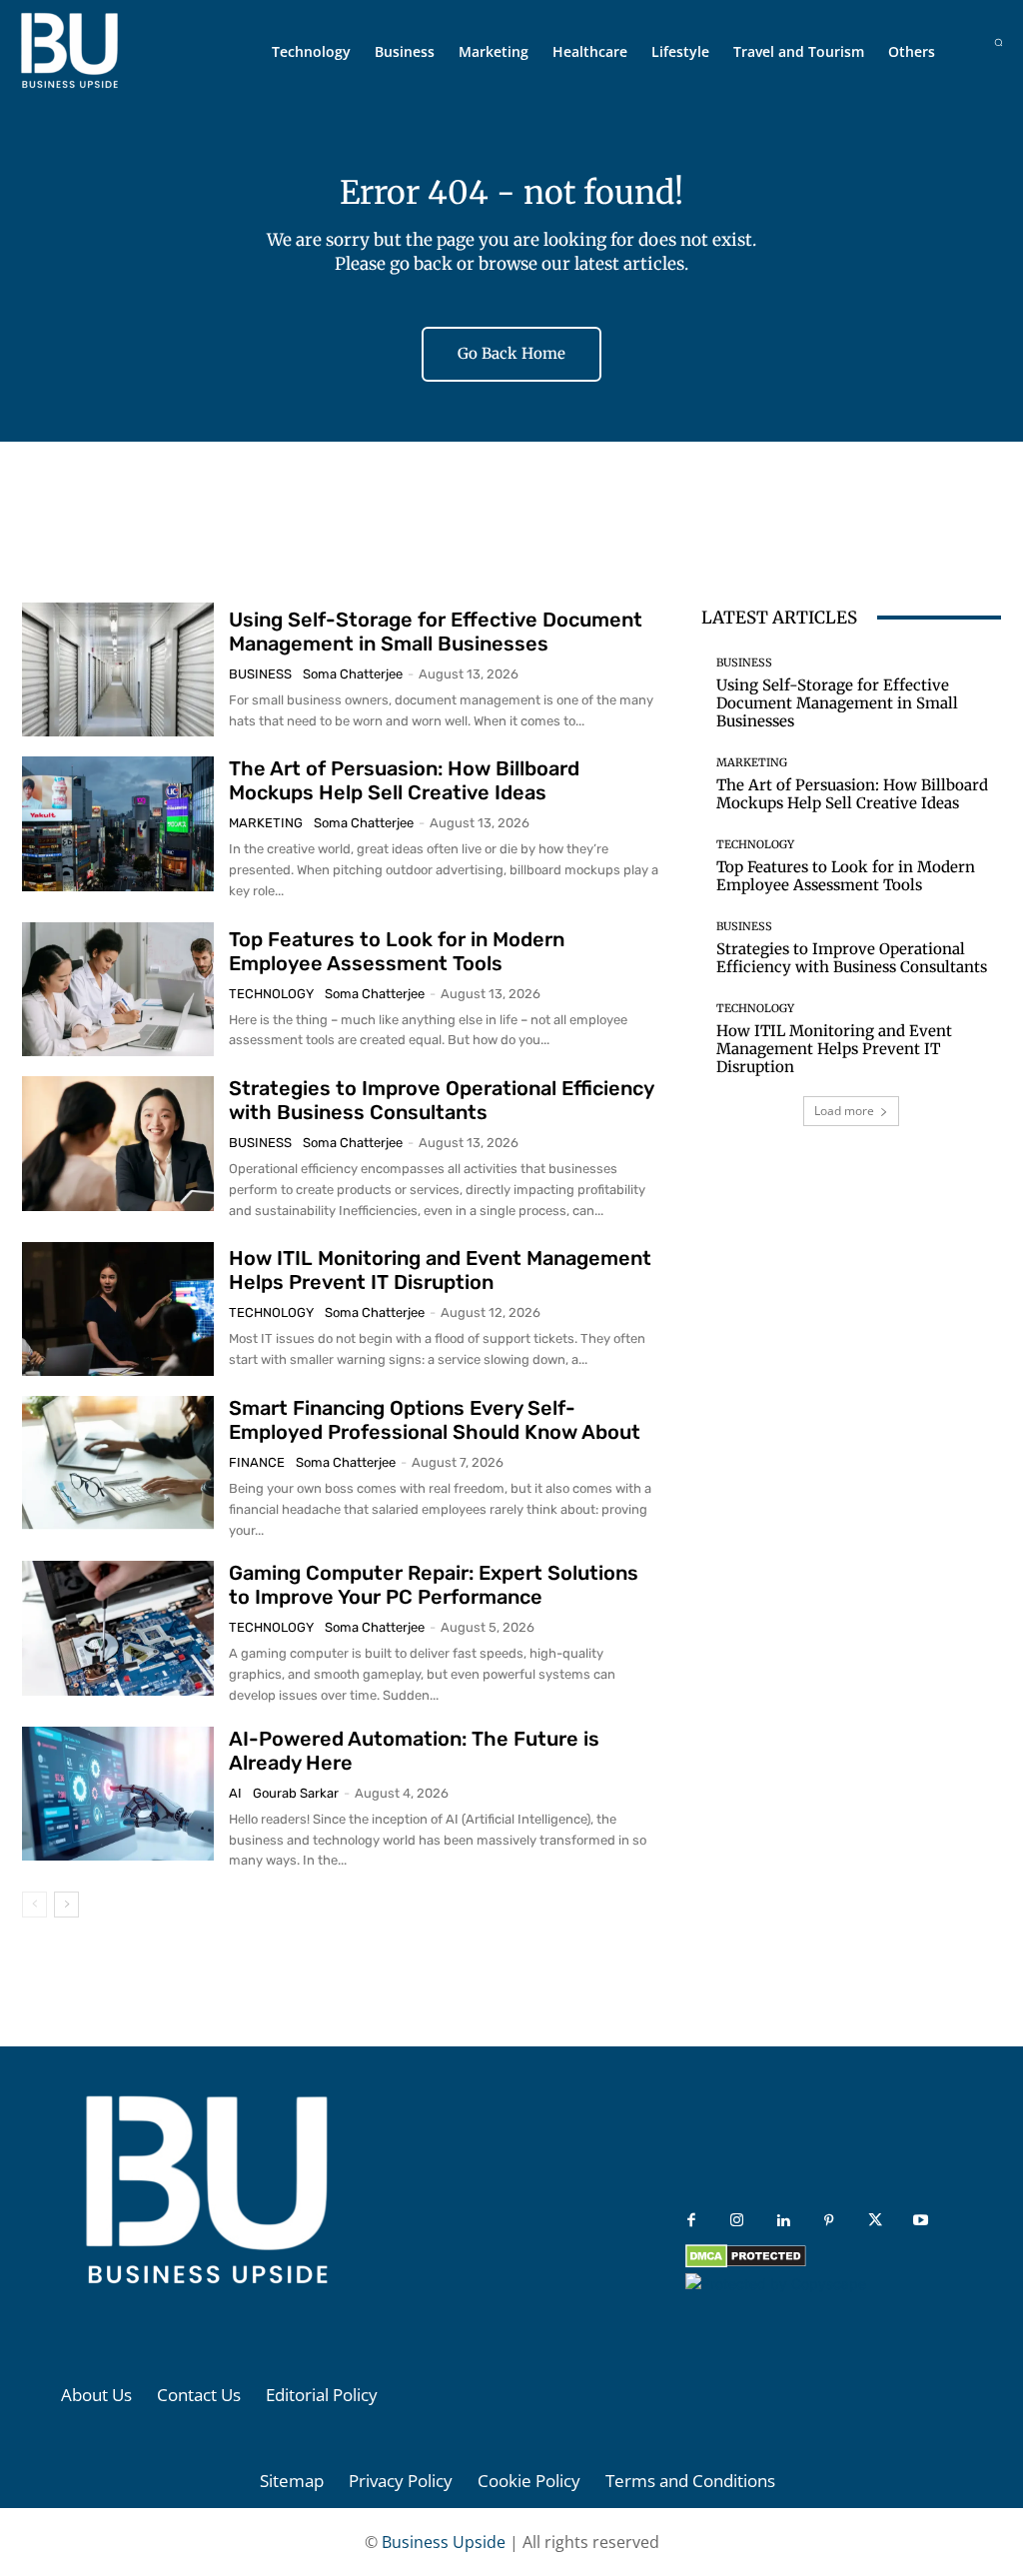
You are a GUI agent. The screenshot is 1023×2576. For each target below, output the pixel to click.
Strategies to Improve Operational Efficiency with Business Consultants (442, 1100)
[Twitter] (875, 2221)
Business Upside (444, 2542)
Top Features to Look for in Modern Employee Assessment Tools (397, 951)
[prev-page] (34, 1905)
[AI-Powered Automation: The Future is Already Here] (118, 1794)
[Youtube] (921, 2221)
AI (235, 1793)
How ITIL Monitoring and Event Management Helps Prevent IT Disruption (440, 1270)
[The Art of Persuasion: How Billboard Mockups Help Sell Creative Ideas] (118, 823)
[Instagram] (737, 2221)
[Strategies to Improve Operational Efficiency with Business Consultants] (118, 1143)
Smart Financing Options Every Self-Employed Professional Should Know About (435, 1420)
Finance (257, 1462)
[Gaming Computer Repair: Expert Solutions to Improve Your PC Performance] (118, 1628)
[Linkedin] (783, 2221)
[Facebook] (691, 2221)
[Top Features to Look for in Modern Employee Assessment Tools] (118, 989)
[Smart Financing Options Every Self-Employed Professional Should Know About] (118, 1463)
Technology (271, 994)
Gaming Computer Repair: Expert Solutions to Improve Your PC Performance (434, 1585)
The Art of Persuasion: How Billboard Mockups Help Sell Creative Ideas (404, 780)
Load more (844, 1111)
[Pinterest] (829, 2221)
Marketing (266, 823)
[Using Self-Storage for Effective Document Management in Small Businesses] (118, 669)
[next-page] (66, 1905)
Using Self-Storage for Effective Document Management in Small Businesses (436, 632)
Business (260, 674)
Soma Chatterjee (353, 674)
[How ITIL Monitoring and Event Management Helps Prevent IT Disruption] (118, 1309)
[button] (999, 42)
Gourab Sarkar (296, 1793)
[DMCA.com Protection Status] (746, 2263)
